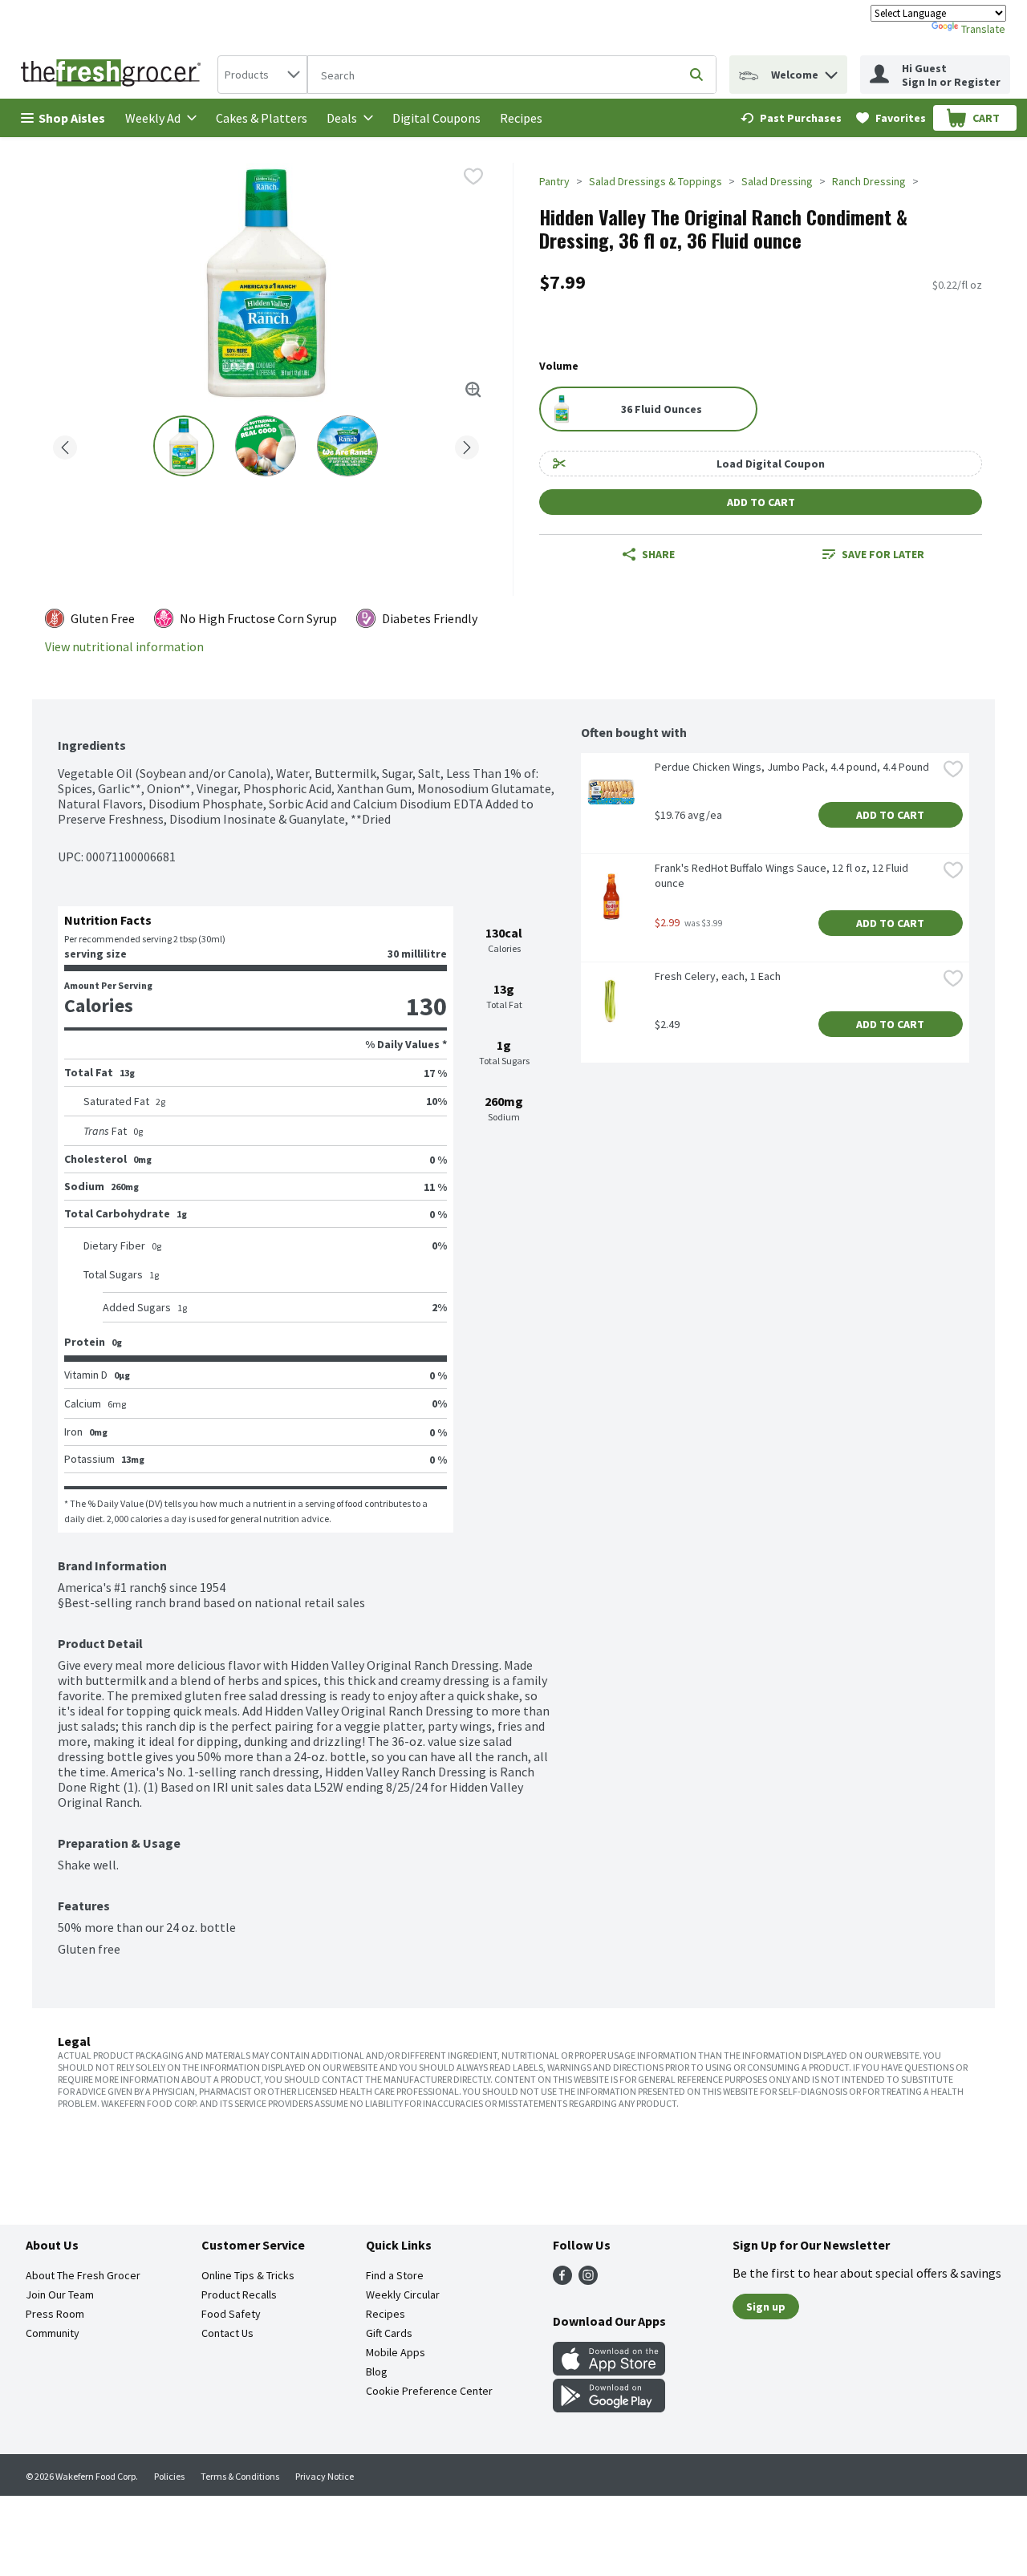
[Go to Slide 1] (184, 446)
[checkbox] (473, 176)
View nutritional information (124, 647)
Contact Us (227, 2333)
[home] (114, 75)
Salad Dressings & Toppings (656, 181)
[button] (831, 71)
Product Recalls (239, 2295)
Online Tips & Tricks (248, 2275)
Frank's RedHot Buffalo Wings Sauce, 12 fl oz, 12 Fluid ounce (783, 875)
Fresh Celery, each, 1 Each (718, 976)
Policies (169, 2476)
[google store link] (609, 2408)
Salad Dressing (777, 181)
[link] (791, 118)
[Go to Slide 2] (266, 446)
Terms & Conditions (240, 2476)
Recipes (521, 118)
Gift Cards (389, 2333)
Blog (377, 2371)
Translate (983, 29)
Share (658, 554)
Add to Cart (761, 502)
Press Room (55, 2314)
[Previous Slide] (65, 445)
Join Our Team (60, 2295)
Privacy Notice (325, 2476)
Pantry (554, 181)
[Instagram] (588, 2280)
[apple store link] (609, 2371)
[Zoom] (473, 390)
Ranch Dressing (869, 181)
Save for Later (883, 554)
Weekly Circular (403, 2295)
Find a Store (395, 2275)
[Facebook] (562, 2280)
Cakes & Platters (262, 118)
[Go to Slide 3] (347, 446)
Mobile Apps (396, 2352)
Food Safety (231, 2314)
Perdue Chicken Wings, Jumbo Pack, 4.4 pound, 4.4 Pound (792, 767)
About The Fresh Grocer (83, 2275)
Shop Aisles (72, 118)
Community (53, 2333)
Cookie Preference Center (429, 2391)
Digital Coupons (436, 118)
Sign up (766, 2307)
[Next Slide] (467, 445)
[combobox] (262, 75)
